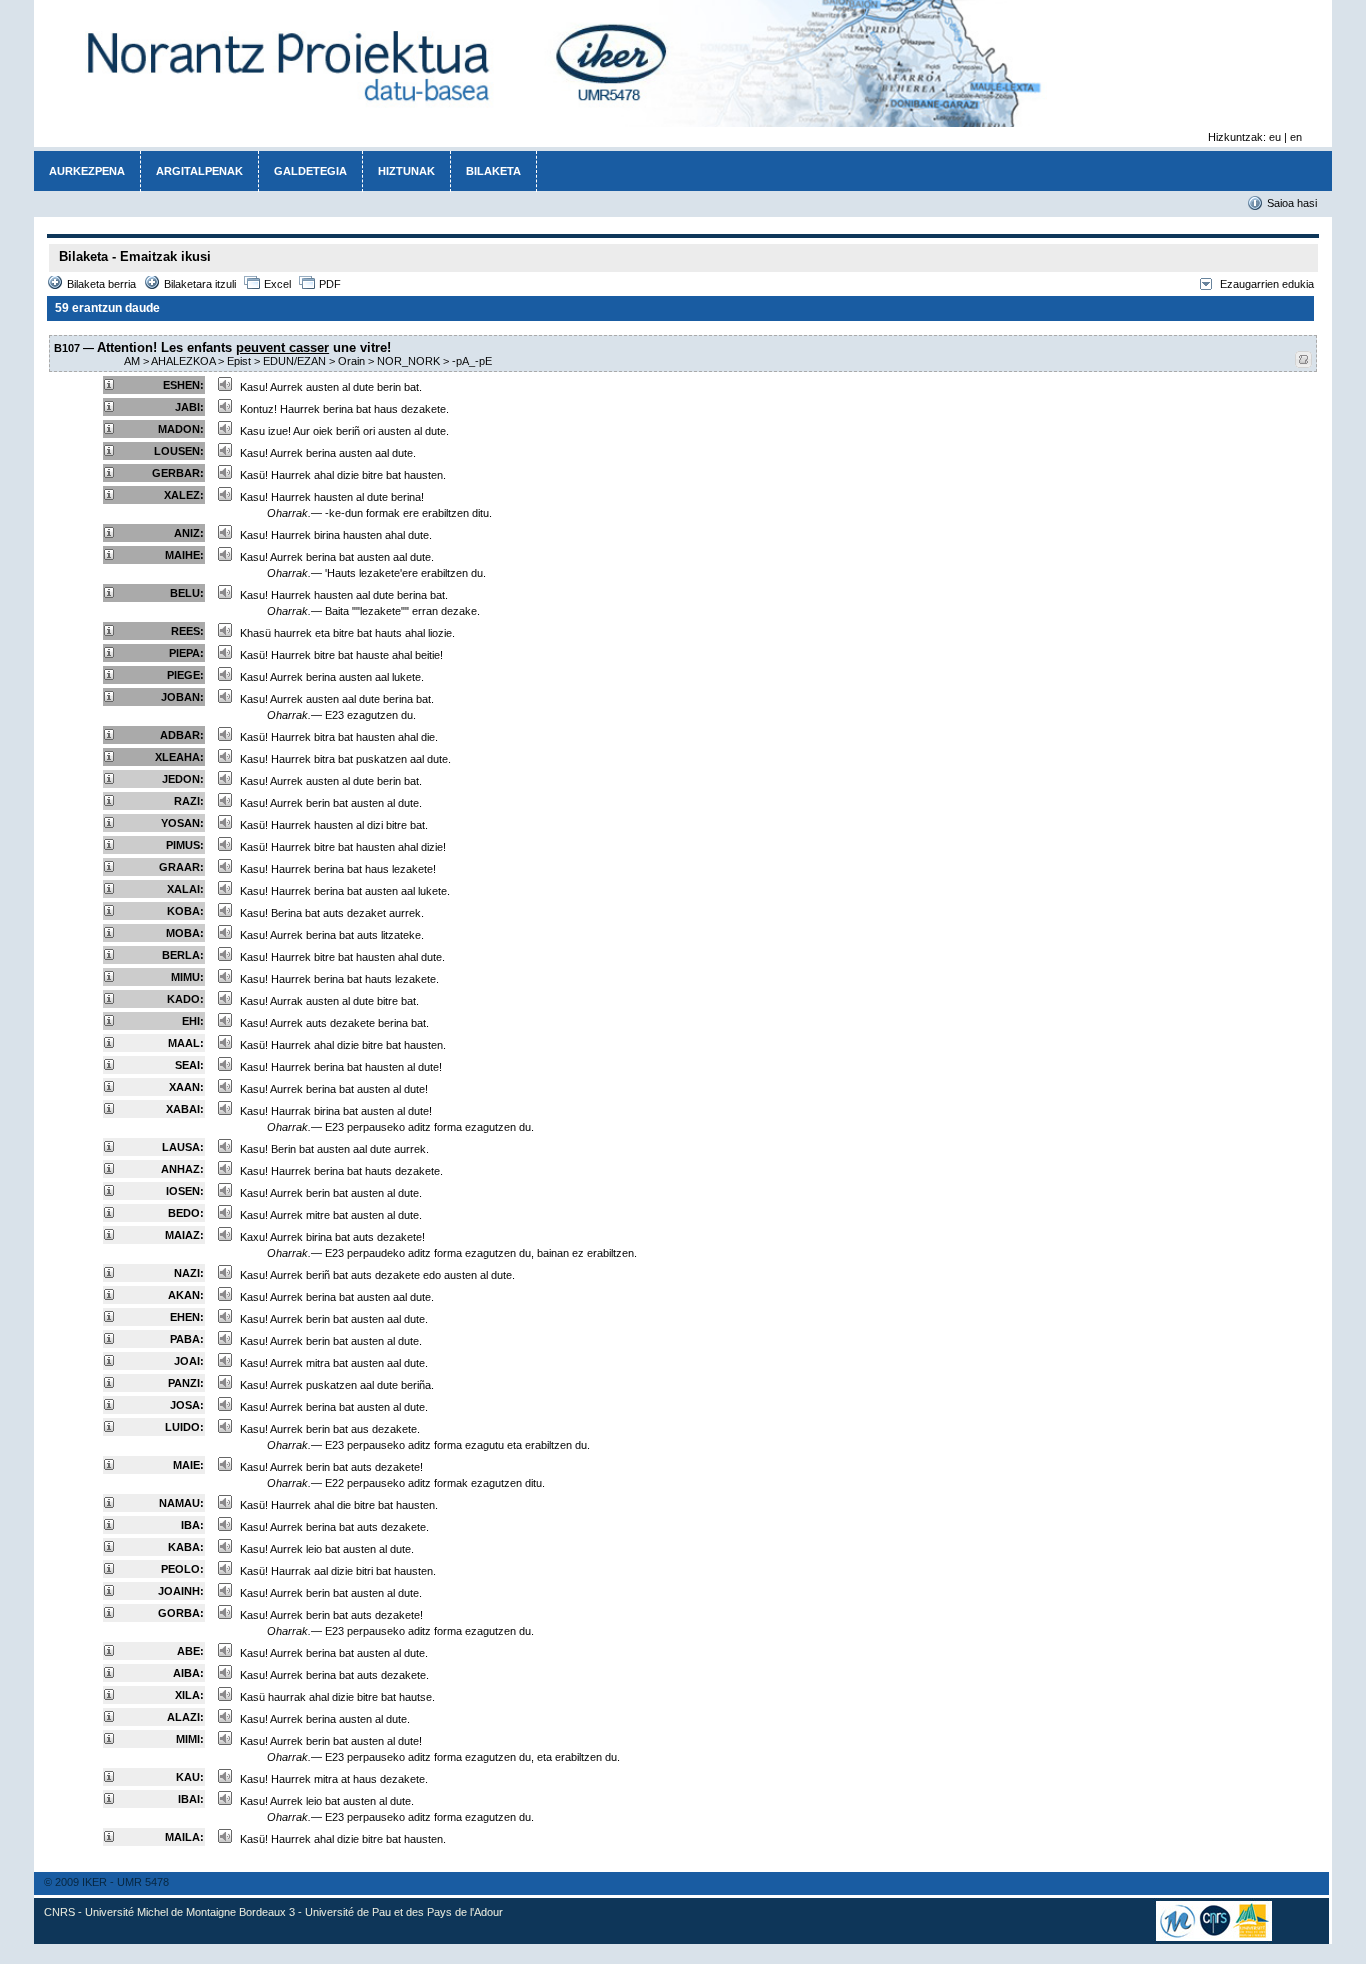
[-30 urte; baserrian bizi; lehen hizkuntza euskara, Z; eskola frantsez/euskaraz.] (109, 1696)
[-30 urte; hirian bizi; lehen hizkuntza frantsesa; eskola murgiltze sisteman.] (109, 1614)
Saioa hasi (1292, 203)
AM (132, 361)
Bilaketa (493, 171)
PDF (330, 284)
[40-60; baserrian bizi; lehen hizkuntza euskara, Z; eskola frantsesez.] (109, 824)
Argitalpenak (199, 171)
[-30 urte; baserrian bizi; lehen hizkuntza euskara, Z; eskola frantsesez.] (109, 1044)
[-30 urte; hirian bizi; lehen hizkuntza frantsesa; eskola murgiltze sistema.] (109, 1340)
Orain (351, 361)
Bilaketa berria (101, 284)
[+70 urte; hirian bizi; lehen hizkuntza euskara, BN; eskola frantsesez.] (109, 758)
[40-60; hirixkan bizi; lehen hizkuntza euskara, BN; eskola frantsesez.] (109, 956)
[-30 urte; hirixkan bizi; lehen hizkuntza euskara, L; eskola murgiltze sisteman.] (109, 1170)
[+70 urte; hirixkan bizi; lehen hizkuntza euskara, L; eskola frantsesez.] (109, 386)
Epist (239, 361)
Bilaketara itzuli (200, 284)
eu (1275, 137)
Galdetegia (310, 171)
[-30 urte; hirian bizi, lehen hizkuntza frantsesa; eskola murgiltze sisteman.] (109, 1800)
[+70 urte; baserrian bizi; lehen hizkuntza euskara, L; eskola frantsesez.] (109, 430)
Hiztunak (406, 171)
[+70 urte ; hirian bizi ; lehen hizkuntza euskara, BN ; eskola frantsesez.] (109, 698)
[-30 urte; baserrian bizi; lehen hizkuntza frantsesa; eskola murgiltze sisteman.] (109, 1406)
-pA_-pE (472, 361)
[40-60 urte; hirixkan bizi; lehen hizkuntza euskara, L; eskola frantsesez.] (109, 802)
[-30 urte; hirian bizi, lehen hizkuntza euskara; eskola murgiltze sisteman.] (109, 1526)
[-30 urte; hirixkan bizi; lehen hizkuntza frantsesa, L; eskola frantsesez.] (109, 1384)
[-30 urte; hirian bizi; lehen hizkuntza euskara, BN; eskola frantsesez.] (109, 1110)
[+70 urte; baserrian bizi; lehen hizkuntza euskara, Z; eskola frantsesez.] (109, 474)
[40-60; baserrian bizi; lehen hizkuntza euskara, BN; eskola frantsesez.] (109, 890)
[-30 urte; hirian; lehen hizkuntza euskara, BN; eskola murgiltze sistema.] (109, 1548)
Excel (277, 284)
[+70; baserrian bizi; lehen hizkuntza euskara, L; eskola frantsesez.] (109, 496)
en (1296, 137)
